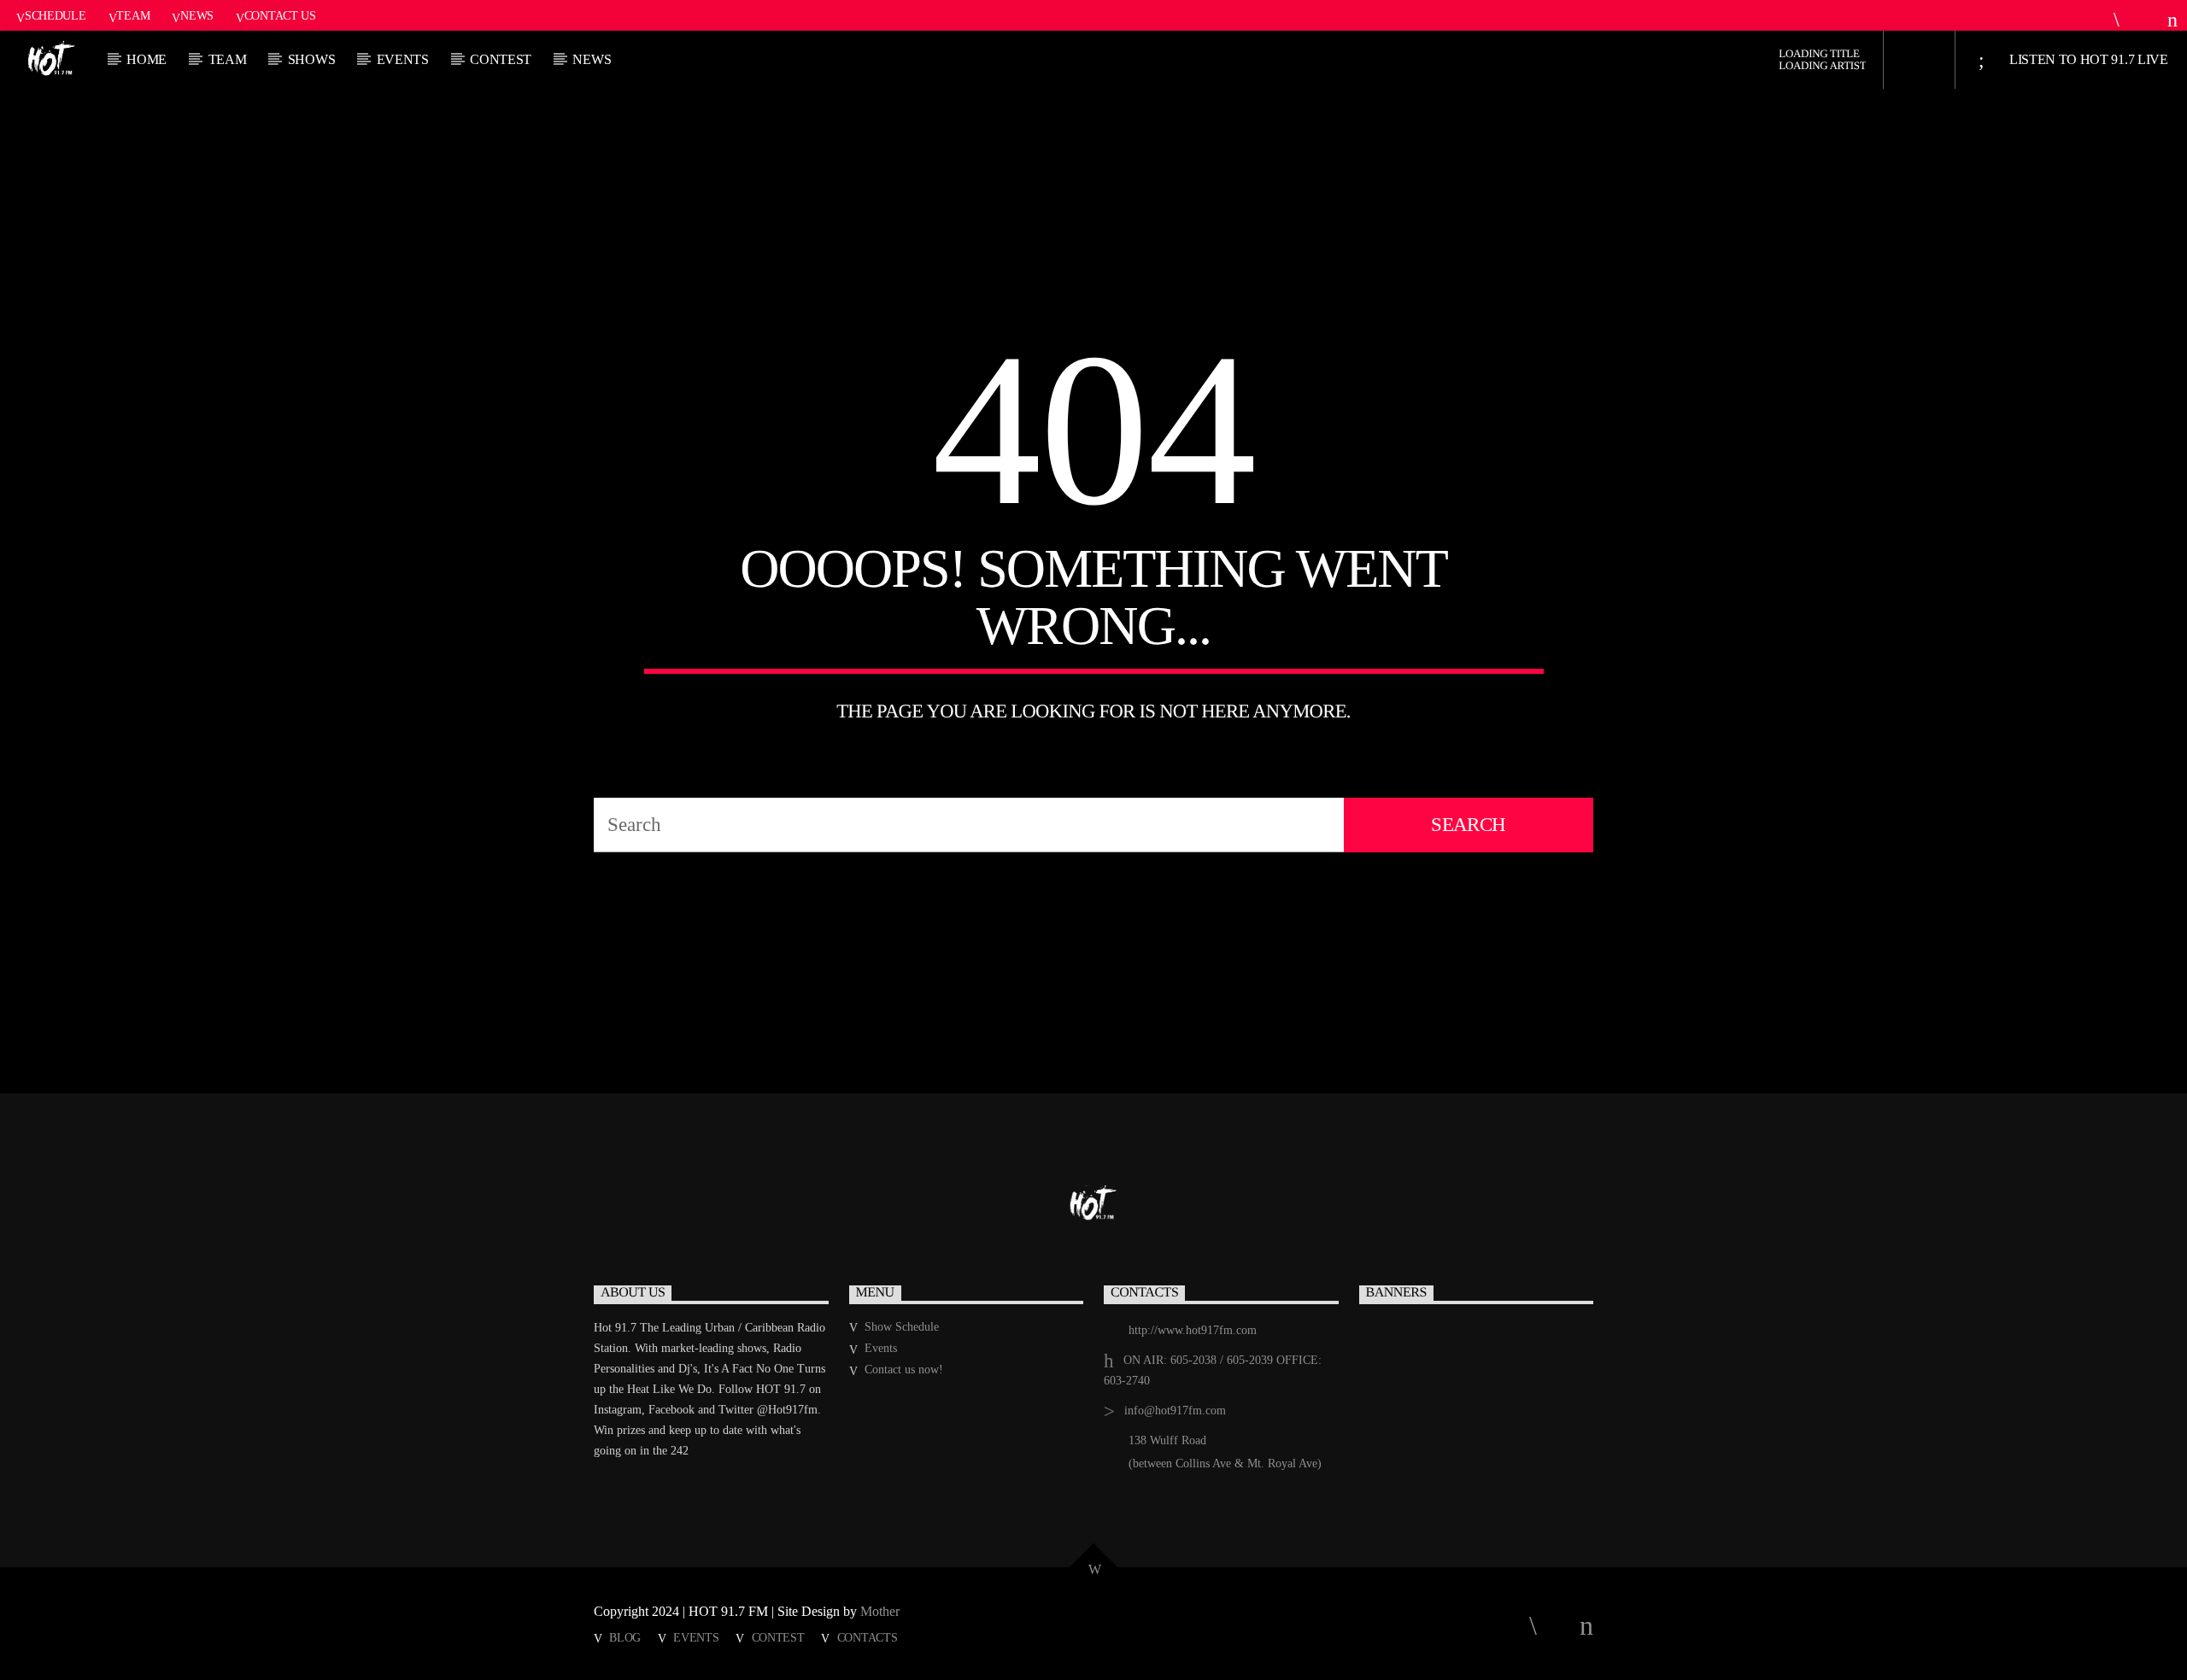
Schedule (56, 15)
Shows (311, 59)
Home (147, 59)
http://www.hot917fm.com (1193, 1330)
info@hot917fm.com (1175, 1411)
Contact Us (280, 15)
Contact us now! (904, 1370)
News (197, 15)
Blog (625, 1637)
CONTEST (501, 59)
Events (403, 59)
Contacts (868, 1637)
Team (133, 15)
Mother (882, 1611)
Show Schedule (902, 1327)
